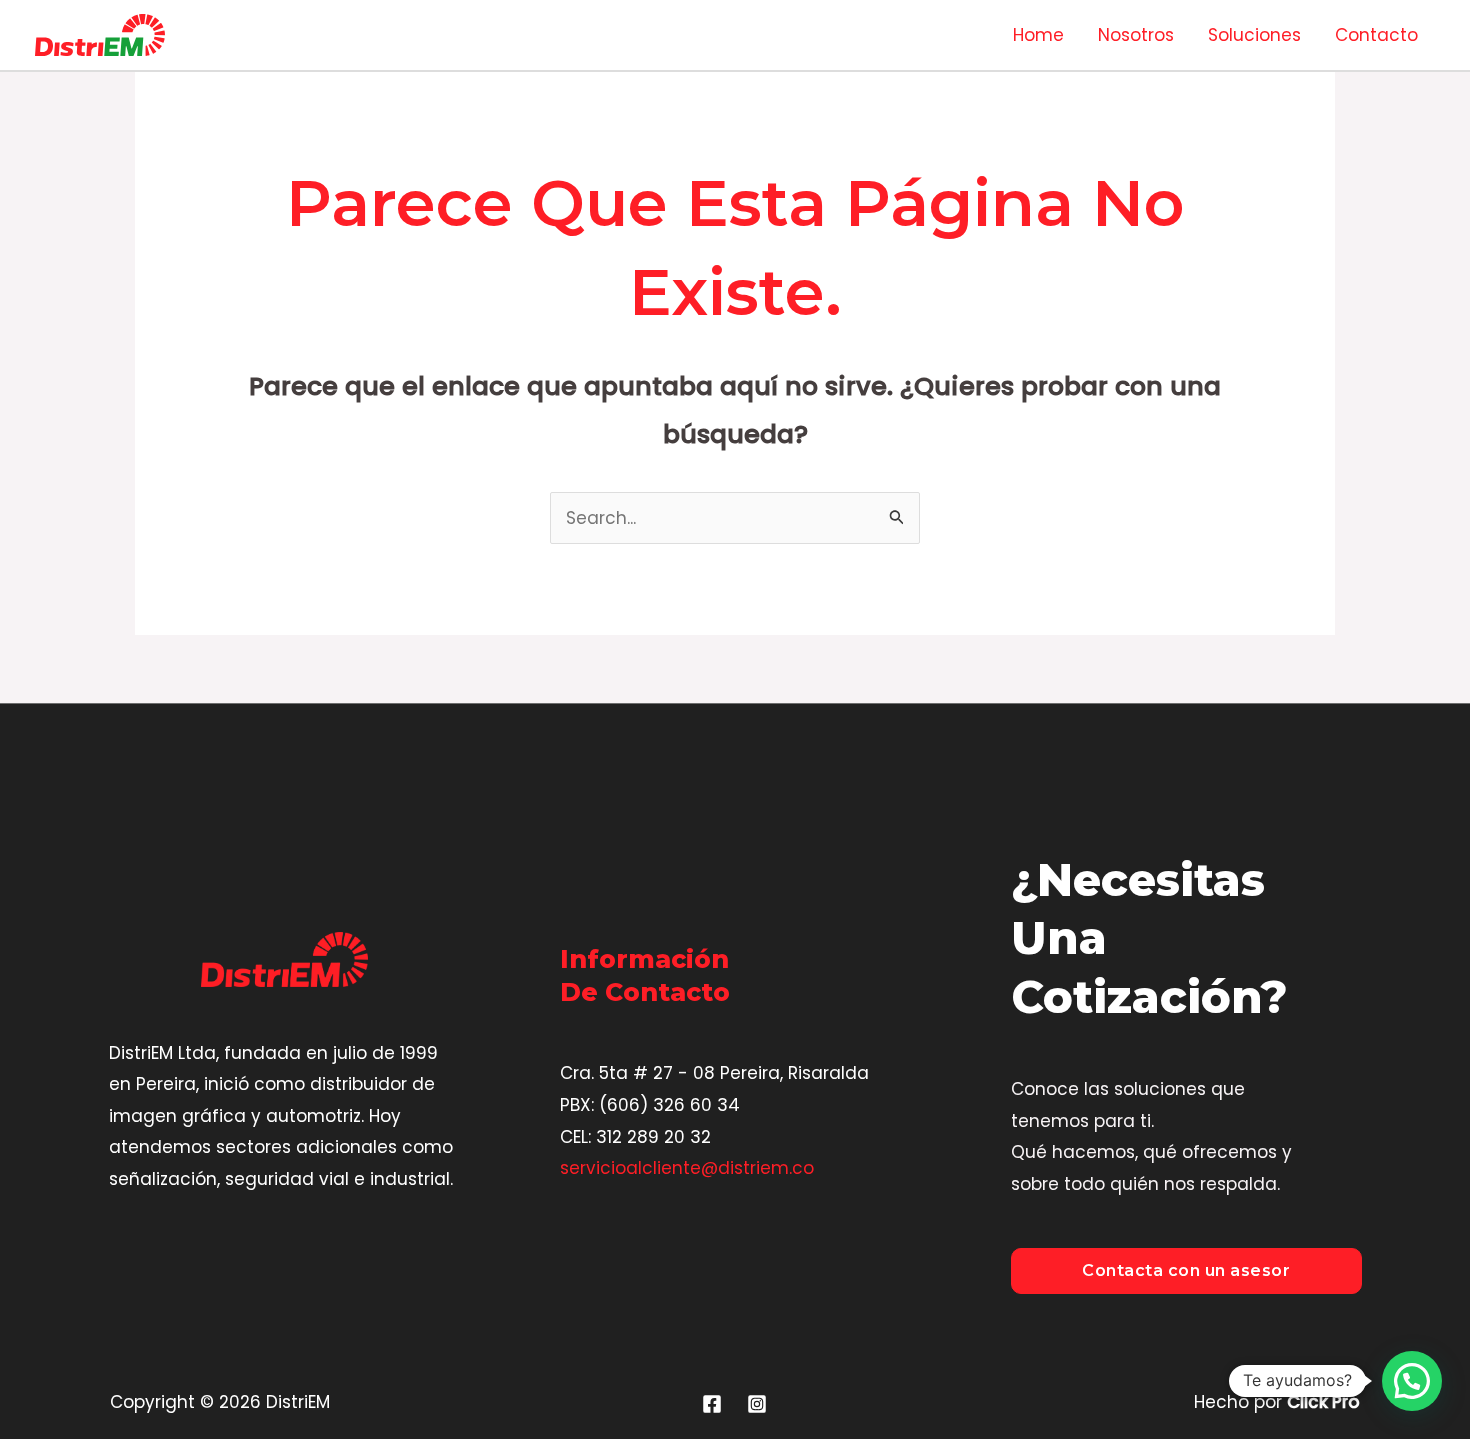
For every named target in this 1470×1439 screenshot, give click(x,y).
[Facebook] (712, 1404)
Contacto (1376, 35)
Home (1038, 35)
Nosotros (1136, 35)
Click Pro (1323, 1402)
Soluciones (1254, 35)
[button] (1412, 1381)
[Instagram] (757, 1404)
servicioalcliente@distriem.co (687, 1168)
